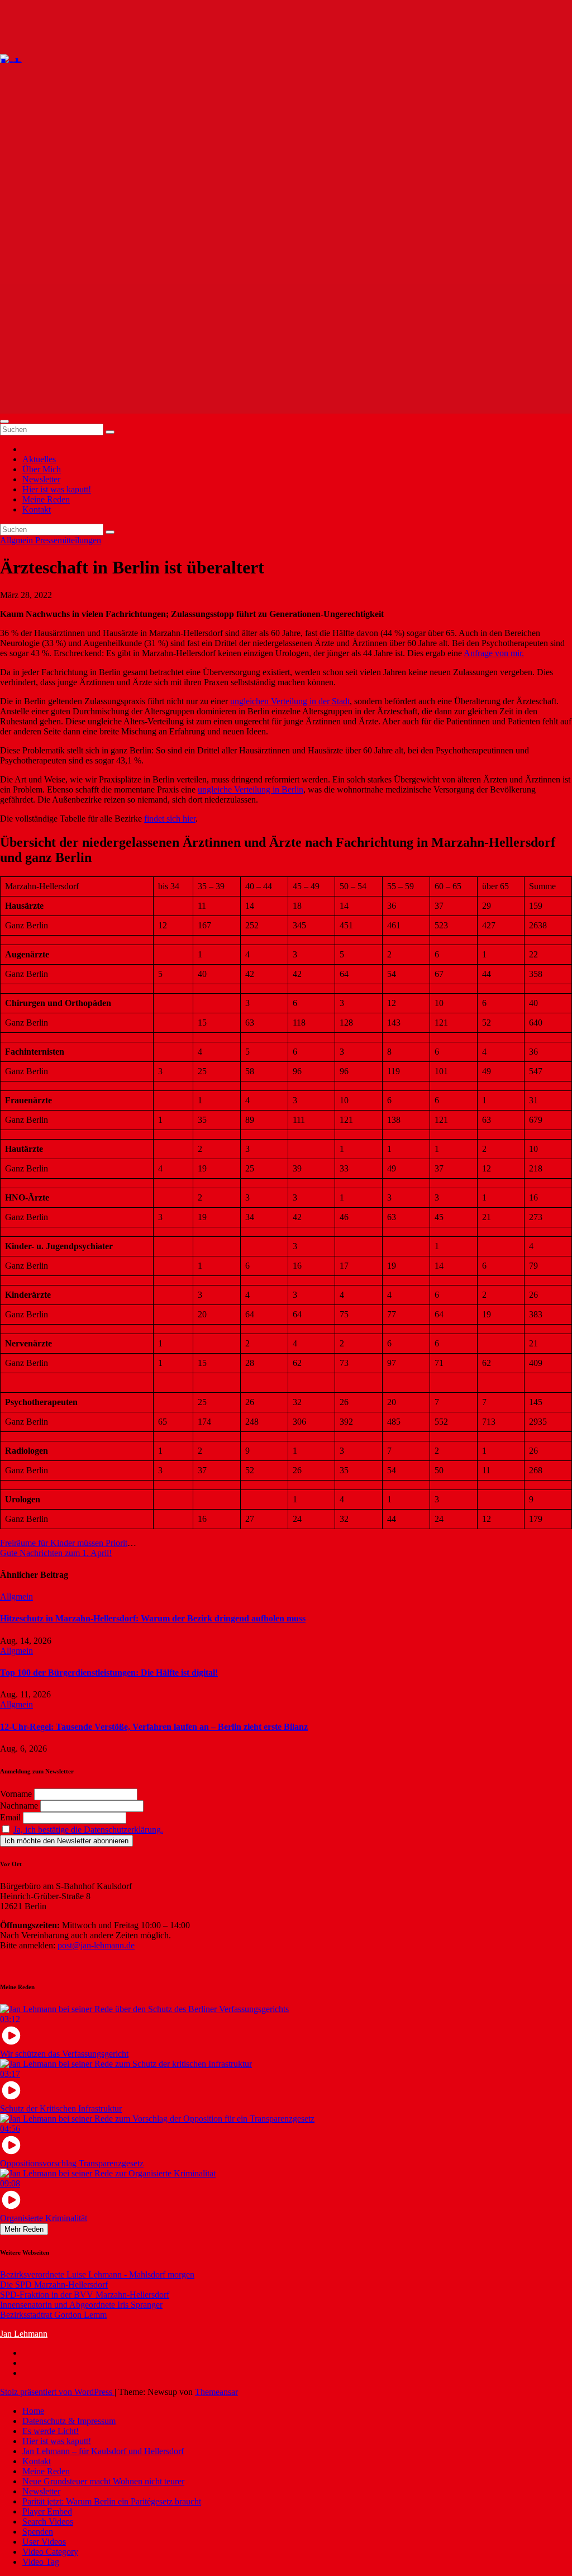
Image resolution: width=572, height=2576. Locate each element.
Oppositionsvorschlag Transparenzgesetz (72, 2163)
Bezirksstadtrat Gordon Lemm (53, 2315)
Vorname (16, 1794)
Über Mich (42, 469)
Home (33, 2411)
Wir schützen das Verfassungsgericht (64, 2054)
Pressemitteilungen (68, 540)
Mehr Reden (24, 2229)
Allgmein (18, 540)
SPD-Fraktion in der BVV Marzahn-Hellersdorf (85, 2295)
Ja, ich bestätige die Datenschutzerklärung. (88, 1830)
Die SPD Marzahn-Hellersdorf (54, 2285)
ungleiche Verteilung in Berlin (251, 789)
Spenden (38, 2532)
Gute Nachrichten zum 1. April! (56, 1553)
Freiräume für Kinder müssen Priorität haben (78, 1543)
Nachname (19, 1806)
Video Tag (41, 2562)
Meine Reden (46, 499)
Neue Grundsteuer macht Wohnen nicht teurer (103, 2481)
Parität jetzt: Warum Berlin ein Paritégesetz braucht (112, 2501)
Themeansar (216, 2392)
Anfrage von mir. (494, 653)
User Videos (44, 2542)
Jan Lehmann (24, 2334)
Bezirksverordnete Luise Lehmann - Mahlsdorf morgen (97, 2274)
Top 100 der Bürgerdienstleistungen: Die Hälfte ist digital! (109, 1673)
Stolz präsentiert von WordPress (57, 2392)
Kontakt (37, 509)
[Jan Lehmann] (44, 58)
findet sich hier (170, 819)
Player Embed (47, 2511)
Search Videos (48, 2522)
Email (10, 1817)
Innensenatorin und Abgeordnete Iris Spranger (81, 2305)
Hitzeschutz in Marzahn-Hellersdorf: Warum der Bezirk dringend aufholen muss (153, 1618)
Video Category (50, 2552)
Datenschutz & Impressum (69, 2421)
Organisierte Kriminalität (44, 2218)
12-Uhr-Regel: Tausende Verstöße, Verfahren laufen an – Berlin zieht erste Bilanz (154, 1727)
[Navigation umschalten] (4, 421)
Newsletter (41, 479)
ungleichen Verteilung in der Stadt (290, 701)
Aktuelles (39, 459)
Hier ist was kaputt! (57, 489)
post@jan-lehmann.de (96, 1945)
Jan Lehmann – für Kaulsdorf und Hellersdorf (103, 2451)
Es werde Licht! (51, 2431)
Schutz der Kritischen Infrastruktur (61, 2108)
